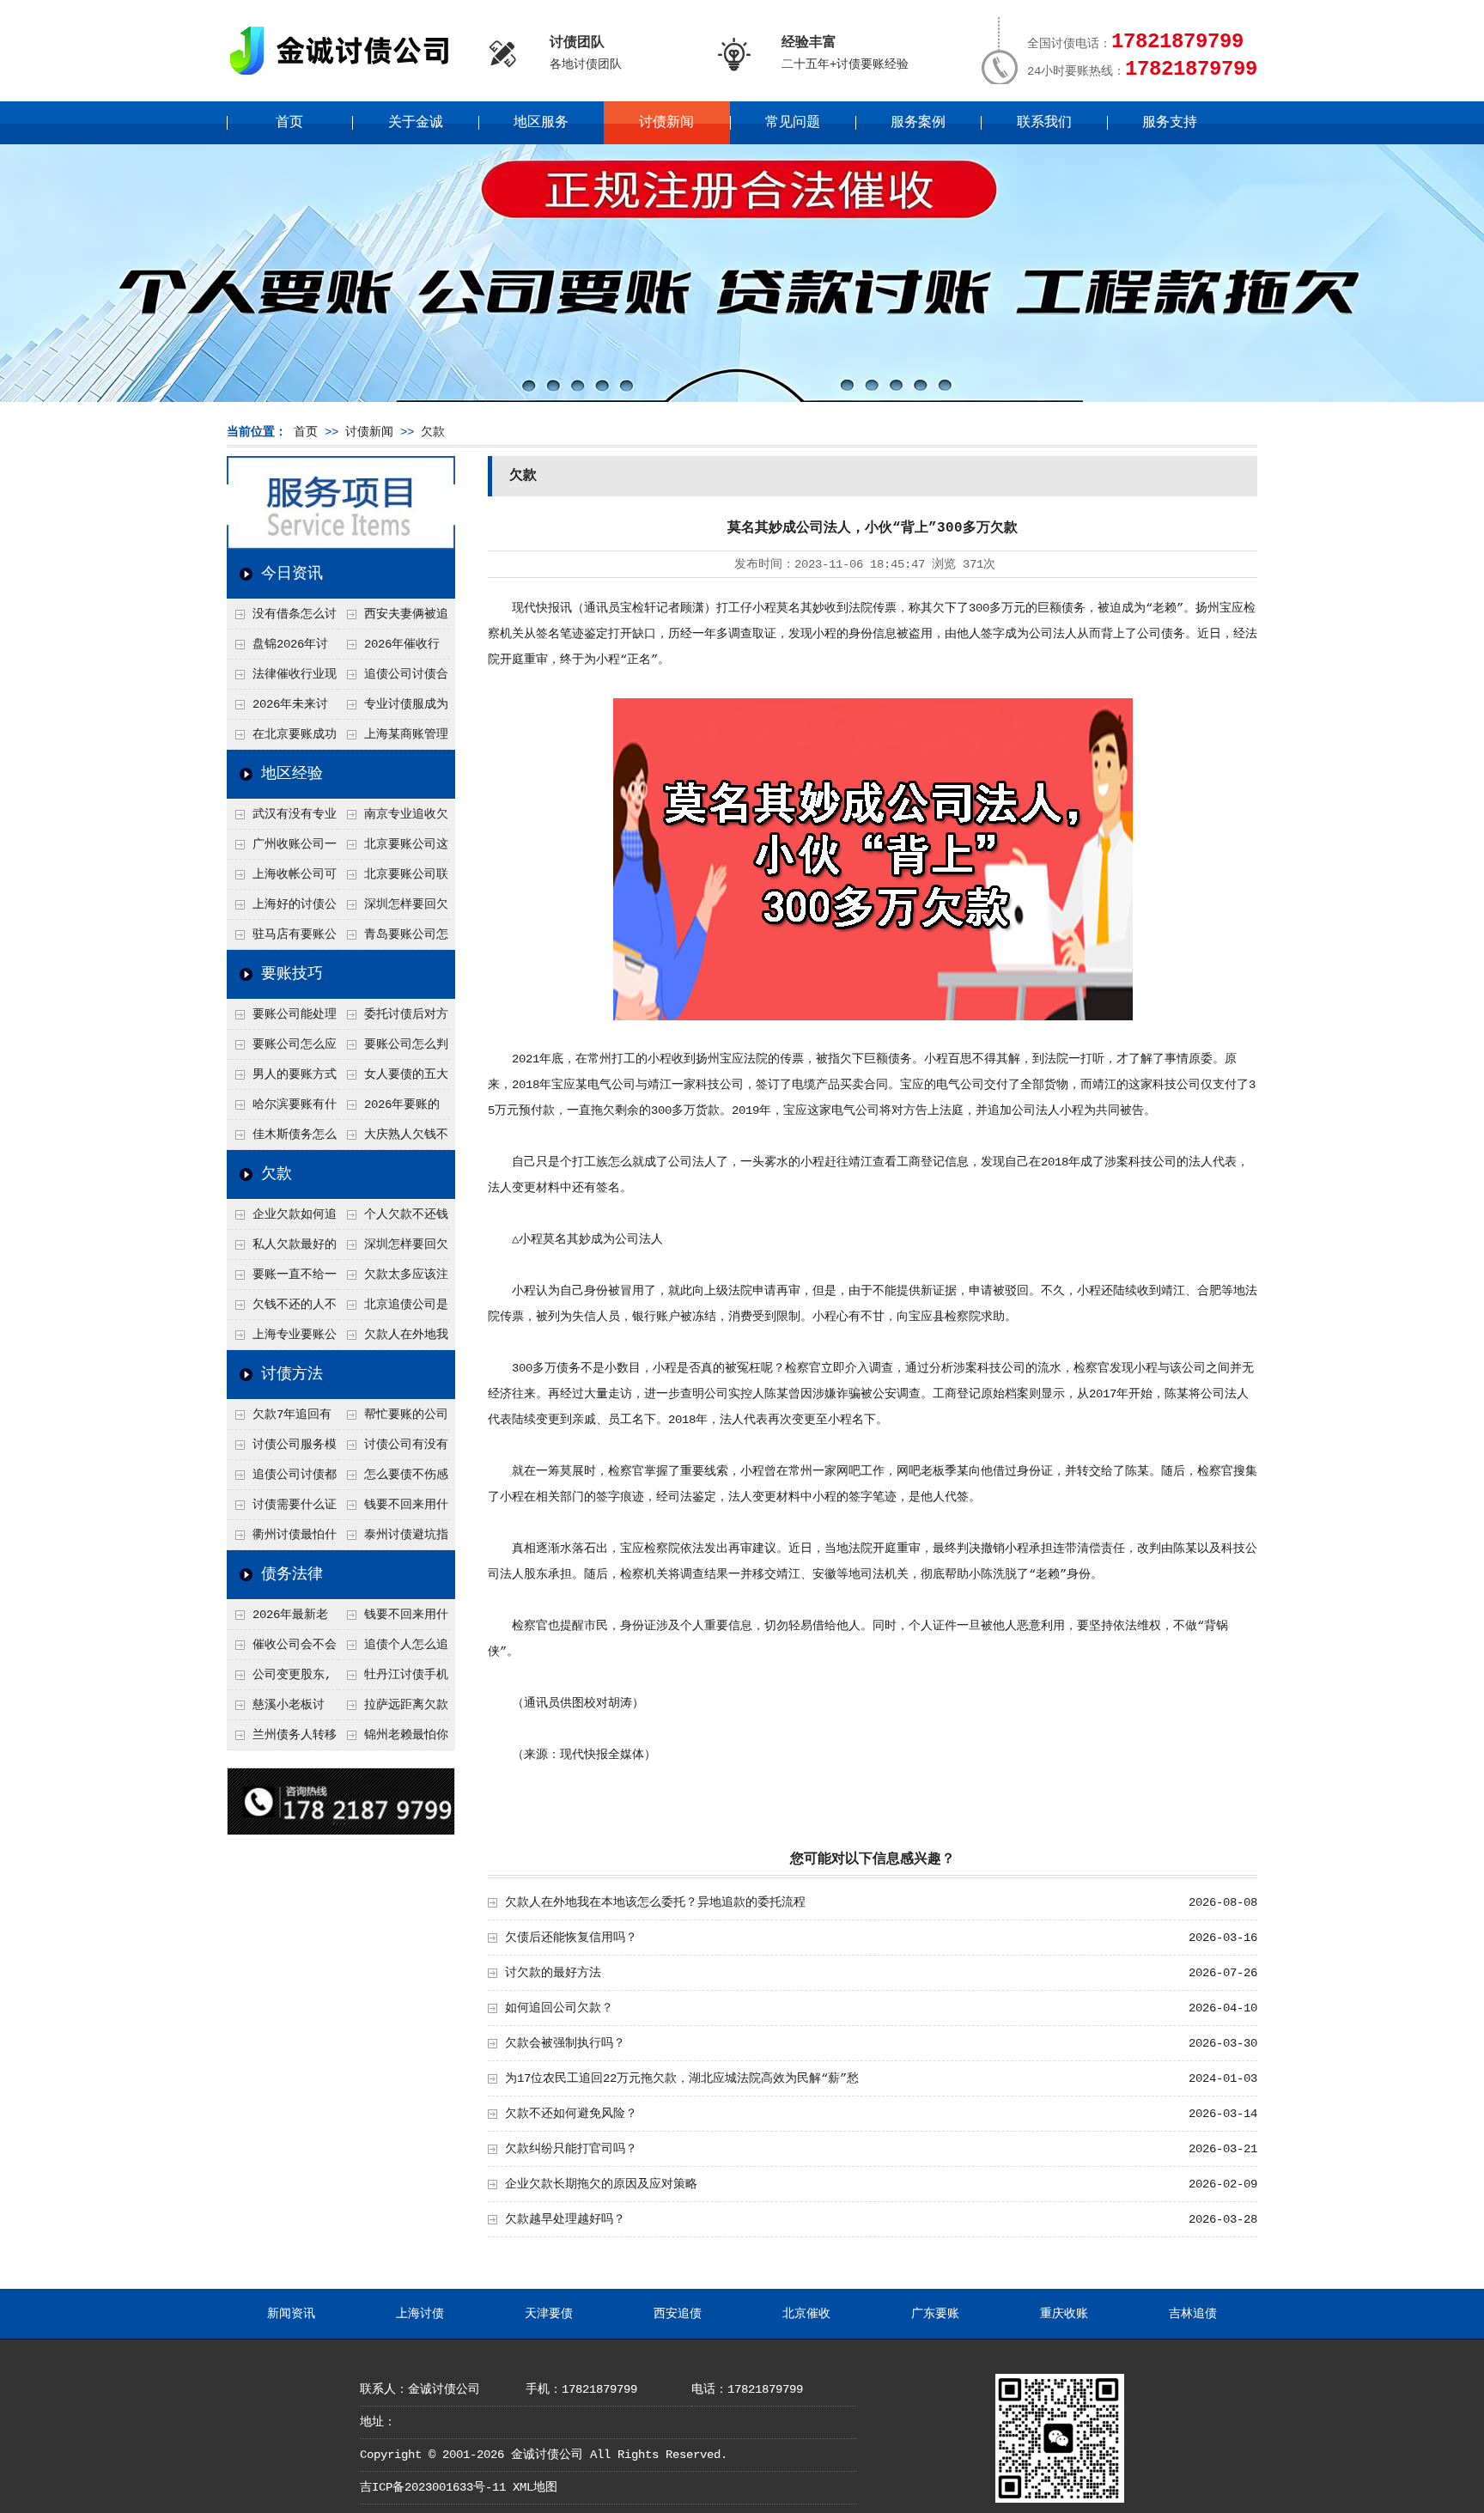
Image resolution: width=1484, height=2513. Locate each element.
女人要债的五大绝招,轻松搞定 (393, 1079)
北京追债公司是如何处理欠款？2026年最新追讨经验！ (394, 1309)
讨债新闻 (666, 123)
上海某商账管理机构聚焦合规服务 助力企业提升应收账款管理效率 (393, 739)
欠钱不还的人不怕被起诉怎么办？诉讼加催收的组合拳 (282, 1309)
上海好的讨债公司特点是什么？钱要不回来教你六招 (282, 909)
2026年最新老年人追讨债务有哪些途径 (281, 1619)
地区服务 (541, 123)
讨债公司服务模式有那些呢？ (282, 1449)
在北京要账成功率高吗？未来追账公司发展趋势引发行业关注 (282, 739)
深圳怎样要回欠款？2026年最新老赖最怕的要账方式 (394, 909)
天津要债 (549, 2314)
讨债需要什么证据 (282, 1509)
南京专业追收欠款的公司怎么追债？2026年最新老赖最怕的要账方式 (394, 818)
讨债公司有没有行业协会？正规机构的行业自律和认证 (393, 1449)
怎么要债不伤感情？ (393, 1479)
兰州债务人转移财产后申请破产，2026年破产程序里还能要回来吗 (282, 1739)
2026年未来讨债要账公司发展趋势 (281, 709)
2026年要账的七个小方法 (389, 1109)
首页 (289, 123)
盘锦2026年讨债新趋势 (277, 648)
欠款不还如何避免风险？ (571, 2114)
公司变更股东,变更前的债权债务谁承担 (281, 1679)
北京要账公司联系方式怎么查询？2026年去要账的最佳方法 (393, 879)
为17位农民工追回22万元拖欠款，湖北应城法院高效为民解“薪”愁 (682, 2078)
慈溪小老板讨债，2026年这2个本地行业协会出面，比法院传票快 (281, 1709)
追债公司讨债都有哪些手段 (282, 1479)
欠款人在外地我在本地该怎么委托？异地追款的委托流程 (393, 1339)
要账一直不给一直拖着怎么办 (282, 1279)
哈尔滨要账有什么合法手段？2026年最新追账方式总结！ (283, 1109)
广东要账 (935, 2314)
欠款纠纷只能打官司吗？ (571, 2149)
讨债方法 (292, 1374)
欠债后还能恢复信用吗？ (571, 1938)
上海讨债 (420, 2314)
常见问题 (793, 123)
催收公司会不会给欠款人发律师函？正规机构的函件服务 (282, 1649)
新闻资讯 (291, 2314)
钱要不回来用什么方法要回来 (393, 1509)
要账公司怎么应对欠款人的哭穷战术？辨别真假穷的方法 (282, 1049)
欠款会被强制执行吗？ (565, 2043)
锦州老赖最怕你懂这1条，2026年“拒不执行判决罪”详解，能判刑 (393, 1739)
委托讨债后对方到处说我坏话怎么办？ (393, 1019)
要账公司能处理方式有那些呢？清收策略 (282, 1019)
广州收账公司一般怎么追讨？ (282, 849)
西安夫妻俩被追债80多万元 (393, 618)
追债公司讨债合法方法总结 (393, 678)
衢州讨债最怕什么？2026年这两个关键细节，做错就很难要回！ (283, 1539)
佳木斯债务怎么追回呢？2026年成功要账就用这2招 (283, 1139)
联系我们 (1044, 123)
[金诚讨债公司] (345, 78)
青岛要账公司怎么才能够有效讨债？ (393, 939)
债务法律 (292, 1574)
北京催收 (806, 2314)
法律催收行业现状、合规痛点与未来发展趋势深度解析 (282, 678)
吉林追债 (1193, 2314)
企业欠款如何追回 (282, 1219)
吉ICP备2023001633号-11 (433, 2487)
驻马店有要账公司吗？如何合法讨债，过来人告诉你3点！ (282, 939)
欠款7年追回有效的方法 (279, 1419)
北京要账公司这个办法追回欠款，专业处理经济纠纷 (393, 849)
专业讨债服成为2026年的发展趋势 (393, 709)
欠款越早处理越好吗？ (565, 2219)
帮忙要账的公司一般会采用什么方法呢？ (393, 1419)
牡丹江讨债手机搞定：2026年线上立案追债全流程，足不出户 (394, 1679)
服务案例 (918, 123)
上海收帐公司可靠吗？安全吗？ (282, 879)
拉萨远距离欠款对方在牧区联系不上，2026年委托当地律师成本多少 (394, 1709)
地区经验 (292, 774)
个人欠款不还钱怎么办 (393, 1219)
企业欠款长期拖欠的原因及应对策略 (601, 2184)
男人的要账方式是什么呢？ (282, 1079)
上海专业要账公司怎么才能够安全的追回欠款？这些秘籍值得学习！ (282, 1339)
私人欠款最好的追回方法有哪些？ (282, 1249)
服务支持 (1170, 123)
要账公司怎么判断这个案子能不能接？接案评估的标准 (393, 1049)
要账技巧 (292, 974)
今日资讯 (292, 574)
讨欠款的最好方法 (553, 1973)
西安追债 (678, 2314)
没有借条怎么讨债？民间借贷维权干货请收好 (282, 618)
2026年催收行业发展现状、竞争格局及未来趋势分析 (392, 648)
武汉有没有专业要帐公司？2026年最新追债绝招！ (283, 818)
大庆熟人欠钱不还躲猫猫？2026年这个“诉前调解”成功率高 (394, 1139)
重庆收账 (1064, 2314)
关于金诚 (416, 123)
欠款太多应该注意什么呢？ (393, 1279)
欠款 (433, 432)
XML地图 (535, 2487)
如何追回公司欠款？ (559, 2008)
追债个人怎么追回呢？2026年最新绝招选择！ (394, 1649)
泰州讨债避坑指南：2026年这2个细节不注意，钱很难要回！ (393, 1539)
